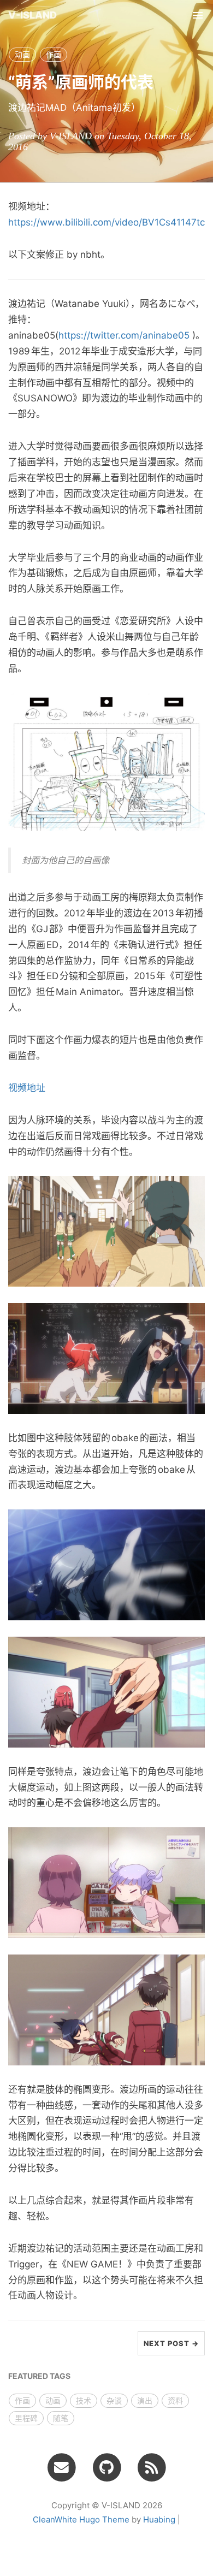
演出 (145, 2400)
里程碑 (26, 2418)
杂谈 (114, 2400)
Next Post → (171, 2343)
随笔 (61, 2418)
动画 (22, 54)
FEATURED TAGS (39, 2376)
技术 (84, 2400)
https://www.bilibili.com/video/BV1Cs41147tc (106, 222)
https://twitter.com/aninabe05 (124, 335)
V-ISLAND (32, 15)
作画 (54, 54)
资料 (175, 2400)
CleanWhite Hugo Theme (81, 2519)
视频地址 (27, 1088)
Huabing (159, 2519)
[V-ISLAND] (152, 2467)
